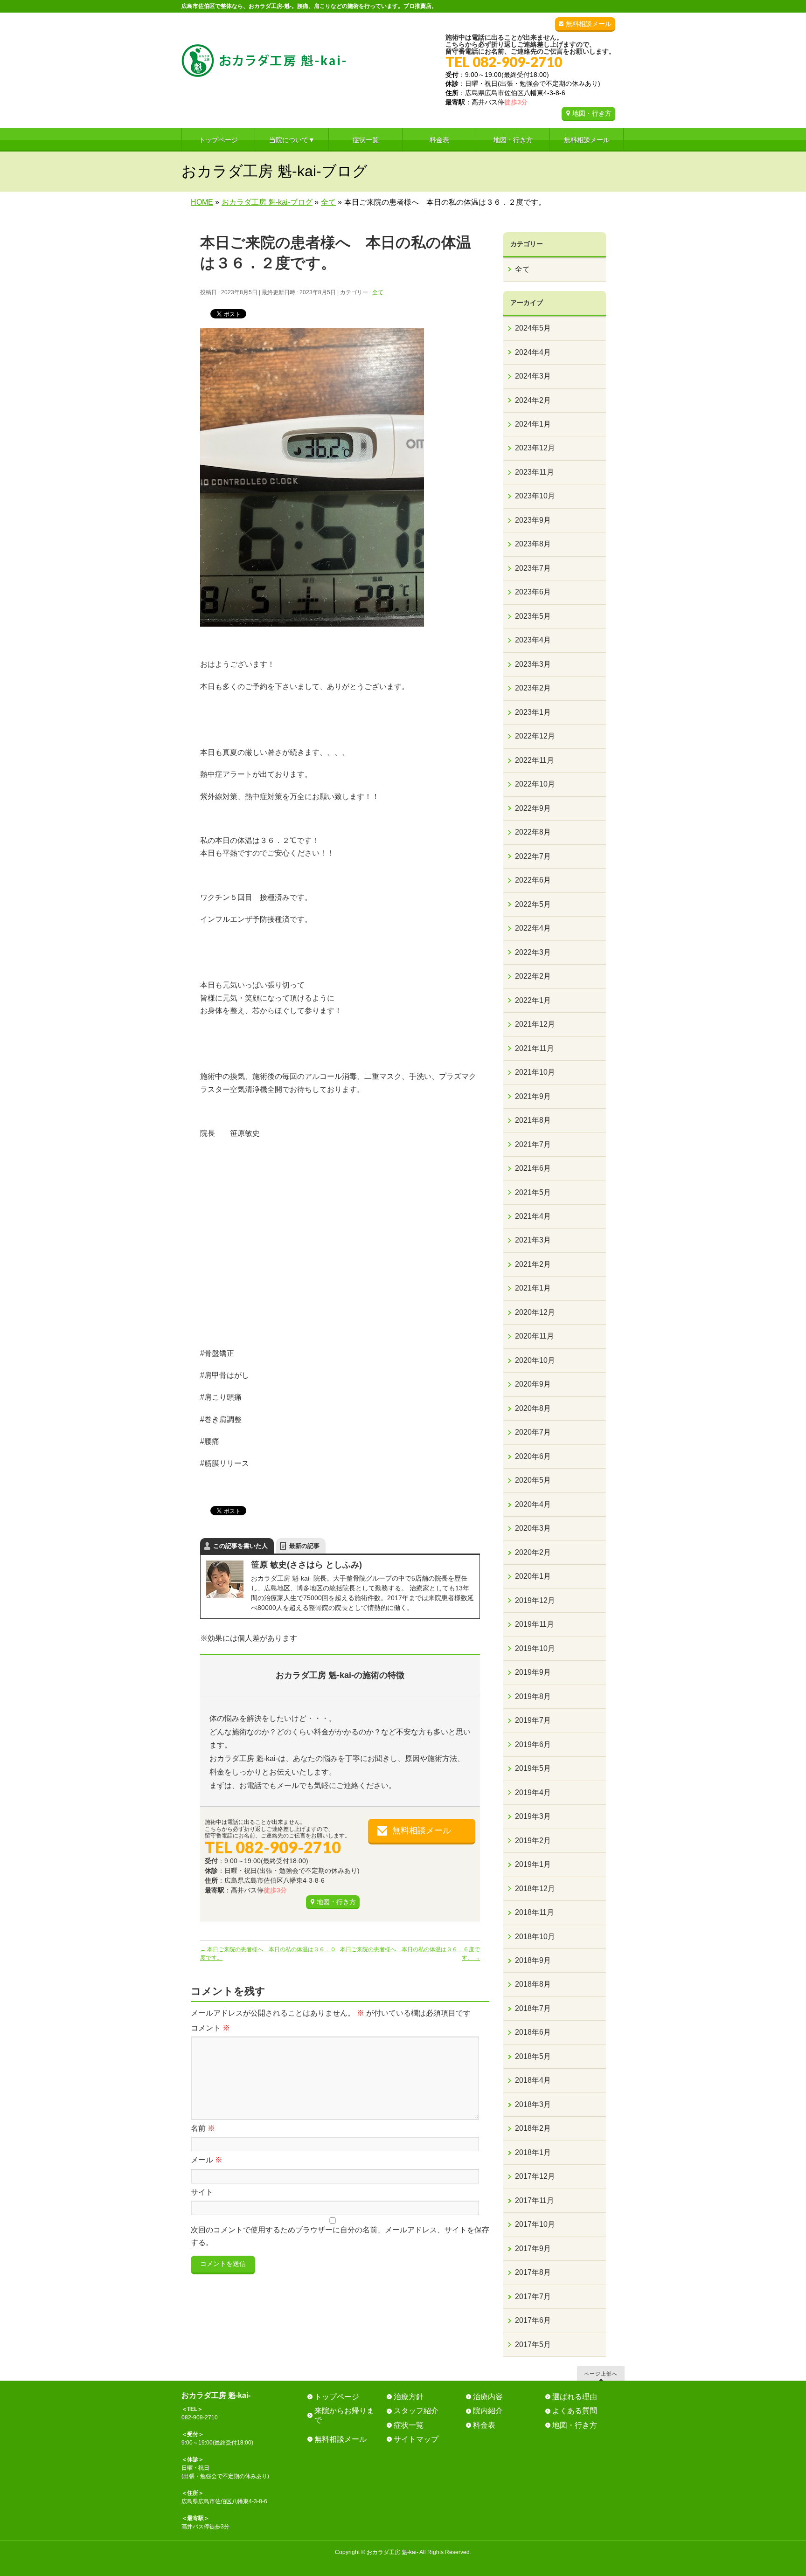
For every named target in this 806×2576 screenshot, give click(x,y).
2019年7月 (533, 1720)
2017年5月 (533, 2345)
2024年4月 (533, 352)
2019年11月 (535, 1624)
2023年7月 (533, 568)
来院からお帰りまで (344, 2415)
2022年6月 (533, 880)
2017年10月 (535, 2224)
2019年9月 (533, 1672)
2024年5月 (533, 328)
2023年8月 (533, 544)
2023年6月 (533, 592)
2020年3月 (533, 1528)
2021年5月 (533, 1192)
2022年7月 (533, 856)
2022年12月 (535, 736)
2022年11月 (535, 760)
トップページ (337, 2397)
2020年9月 (533, 1384)
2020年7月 (533, 1432)
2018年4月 (533, 2080)
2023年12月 (535, 448)
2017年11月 (535, 2200)
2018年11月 (535, 1912)
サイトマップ (416, 2439)
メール (207, 2160)
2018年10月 (535, 1937)
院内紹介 (488, 2411)
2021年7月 (533, 1144)
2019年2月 (533, 1840)
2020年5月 (533, 1480)
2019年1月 (533, 1864)
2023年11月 (535, 472)
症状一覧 (409, 2425)
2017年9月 (533, 2248)
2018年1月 (533, 2152)
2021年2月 (533, 1264)
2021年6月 (533, 1168)
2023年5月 (533, 616)
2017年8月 (533, 2272)
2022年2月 (533, 976)
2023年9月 (533, 520)
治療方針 (409, 2397)
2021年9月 (533, 1096)
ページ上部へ (601, 2373)
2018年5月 (533, 2056)
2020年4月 (533, 1504)
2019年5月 (533, 1768)
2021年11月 (535, 1048)
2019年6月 (533, 1744)
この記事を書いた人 (240, 1546)
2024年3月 (533, 376)
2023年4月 (533, 640)
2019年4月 (533, 1792)
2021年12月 (535, 1024)
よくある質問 (575, 2411)
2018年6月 (533, 2032)
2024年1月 (533, 424)
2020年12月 (535, 1312)
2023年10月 (535, 496)
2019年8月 (533, 1696)
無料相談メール (589, 24)
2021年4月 (533, 1216)
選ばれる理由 (575, 2397)
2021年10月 (535, 1072)
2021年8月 (533, 1120)
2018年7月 (533, 2008)
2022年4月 (533, 928)
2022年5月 (533, 904)
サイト (202, 2192)
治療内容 (488, 2397)
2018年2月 (533, 2128)
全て (378, 292)
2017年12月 (535, 2176)
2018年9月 (533, 1960)
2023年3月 (533, 664)
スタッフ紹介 (416, 2411)
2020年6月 (533, 1456)
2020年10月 (535, 1360)
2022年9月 (533, 808)
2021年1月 (533, 1288)
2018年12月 (535, 1889)
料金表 (484, 2425)
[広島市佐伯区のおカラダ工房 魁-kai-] (264, 66)
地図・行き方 (592, 113)
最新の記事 (304, 1546)
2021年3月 (533, 1240)
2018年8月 (533, 1984)
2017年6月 (533, 2320)
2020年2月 (533, 1552)
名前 (203, 2128)
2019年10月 (535, 1648)
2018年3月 (533, 2104)
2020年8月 (533, 1408)
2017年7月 (533, 2296)
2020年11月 (535, 1336)
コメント (210, 2028)
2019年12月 (535, 1600)
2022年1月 (533, 1000)
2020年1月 (533, 1576)
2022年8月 (533, 832)
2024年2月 (533, 400)
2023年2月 (533, 688)
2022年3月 (533, 952)
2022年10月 (535, 784)
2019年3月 (533, 1816)
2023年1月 (533, 712)
